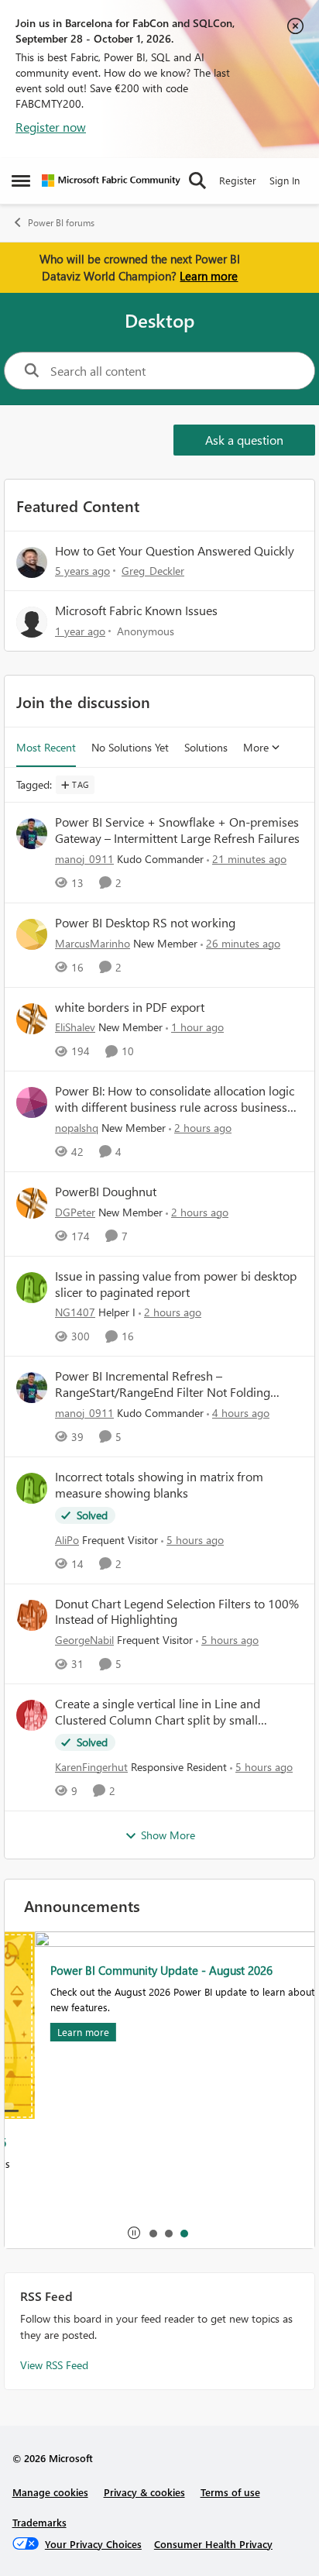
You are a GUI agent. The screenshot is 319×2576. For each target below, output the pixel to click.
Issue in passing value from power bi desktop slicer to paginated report (176, 1284)
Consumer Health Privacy (213, 2544)
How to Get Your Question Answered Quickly (175, 550)
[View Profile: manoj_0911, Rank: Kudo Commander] (32, 834)
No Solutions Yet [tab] (130, 747)
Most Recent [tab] (46, 747)
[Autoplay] (134, 2233)
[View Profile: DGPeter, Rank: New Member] (32, 1203)
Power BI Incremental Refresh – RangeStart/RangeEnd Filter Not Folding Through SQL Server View (163, 1384)
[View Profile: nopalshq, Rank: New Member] (32, 1102)
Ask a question (244, 440)
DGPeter (75, 1212)
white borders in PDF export (130, 1007)
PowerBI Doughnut (106, 1192)
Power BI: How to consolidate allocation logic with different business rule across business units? (175, 1099)
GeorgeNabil (84, 1640)
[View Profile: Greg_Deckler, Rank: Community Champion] (32, 562)
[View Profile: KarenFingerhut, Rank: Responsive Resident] (32, 1715)
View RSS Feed (54, 2365)
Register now (51, 127)
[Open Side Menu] (21, 181)
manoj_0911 (84, 859)
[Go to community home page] (111, 181)
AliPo (67, 1540)
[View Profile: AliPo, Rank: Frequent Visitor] (32, 1488)
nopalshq (77, 1128)
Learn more (209, 276)
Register (238, 180)
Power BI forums (61, 223)
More (256, 747)
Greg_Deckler (153, 571)
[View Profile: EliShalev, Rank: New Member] (32, 1019)
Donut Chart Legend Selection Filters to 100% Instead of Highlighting (177, 1612)
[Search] (197, 181)
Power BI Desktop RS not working (145, 923)
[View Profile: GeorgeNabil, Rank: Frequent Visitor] (32, 1615)
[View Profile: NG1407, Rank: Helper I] (32, 1288)
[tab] (153, 2233)
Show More (168, 1835)
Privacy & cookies (144, 2492)
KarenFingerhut (91, 1767)
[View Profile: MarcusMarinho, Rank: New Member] (32, 934)
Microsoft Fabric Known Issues (136, 610)
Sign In (285, 180)
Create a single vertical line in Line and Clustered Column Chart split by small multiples (158, 1712)
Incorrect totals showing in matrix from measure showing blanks (159, 1485)
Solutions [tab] (206, 747)
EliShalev (75, 1027)
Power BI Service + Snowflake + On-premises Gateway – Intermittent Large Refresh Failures (177, 830)
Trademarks (39, 2522)
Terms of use (230, 2492)
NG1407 (75, 1312)
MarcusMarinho (93, 943)
